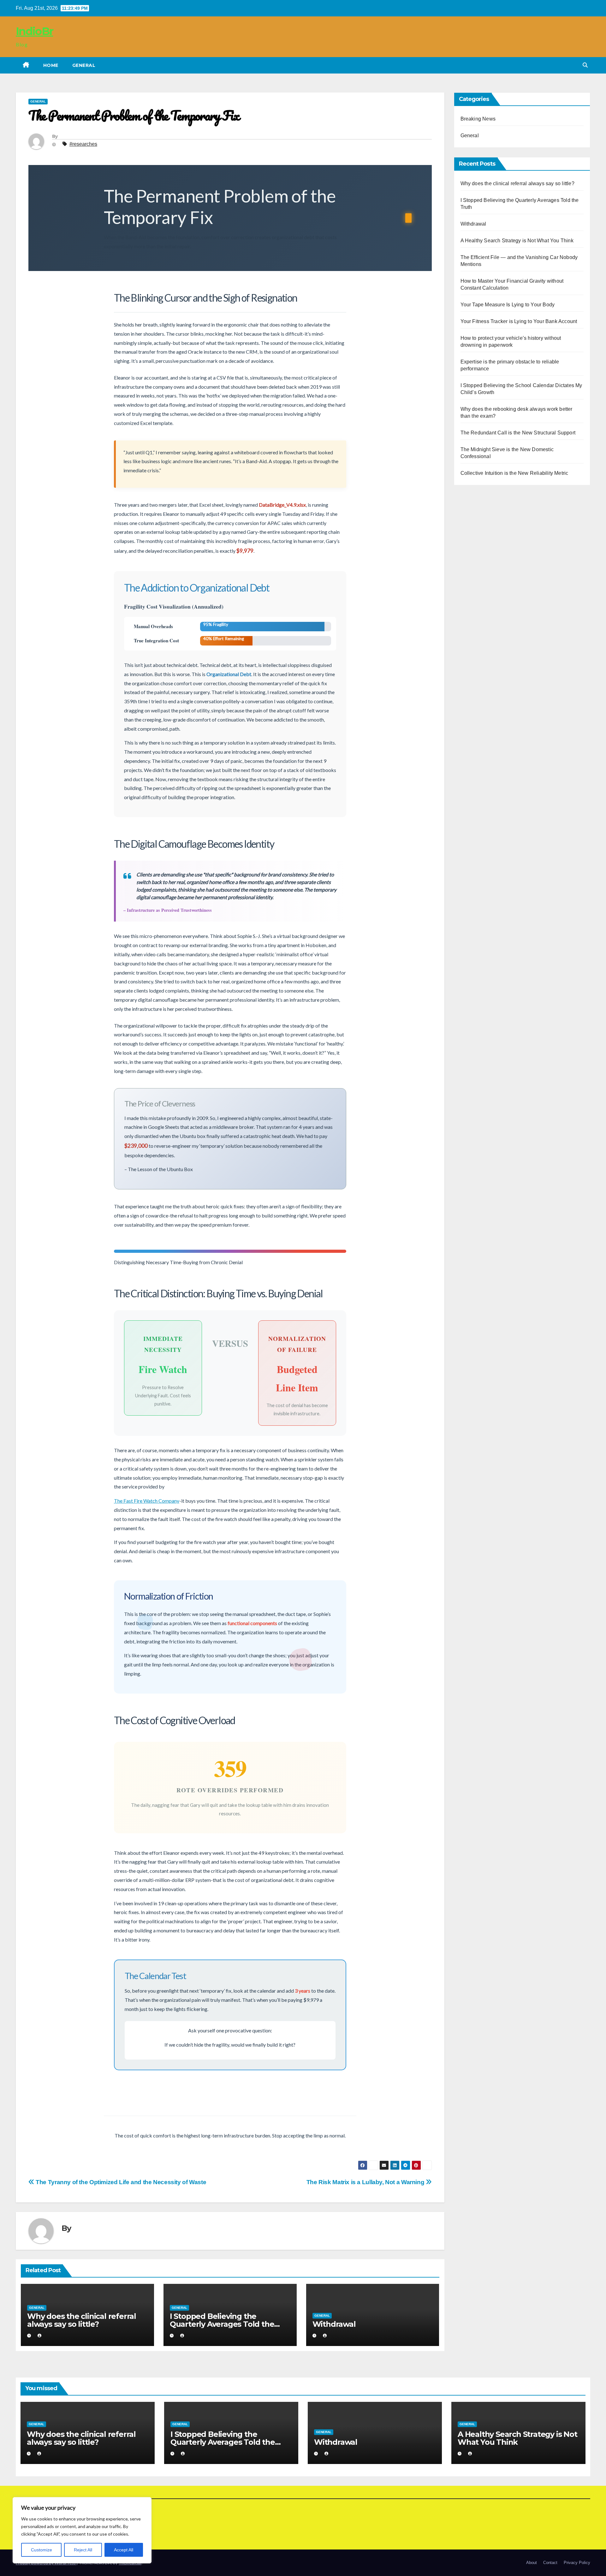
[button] (585, 65)
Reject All (83, 2550)
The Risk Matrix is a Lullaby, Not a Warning (366, 2182)
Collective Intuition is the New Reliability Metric (514, 473)
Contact (550, 2563)
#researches (83, 144)
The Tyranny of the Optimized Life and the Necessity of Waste (120, 2182)
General (84, 65)
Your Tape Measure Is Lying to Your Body (508, 305)
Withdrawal (334, 2324)
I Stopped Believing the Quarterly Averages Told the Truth (222, 2324)
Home (51, 65)
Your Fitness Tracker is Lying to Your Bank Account (519, 321)
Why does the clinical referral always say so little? (82, 2320)
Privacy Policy (577, 2563)
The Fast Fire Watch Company (147, 1501)
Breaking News (478, 119)
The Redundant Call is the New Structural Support (518, 433)
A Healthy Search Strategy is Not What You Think (517, 241)
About (532, 2563)
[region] (82, 2530)
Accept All (124, 2550)
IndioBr (34, 31)
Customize (42, 2550)
